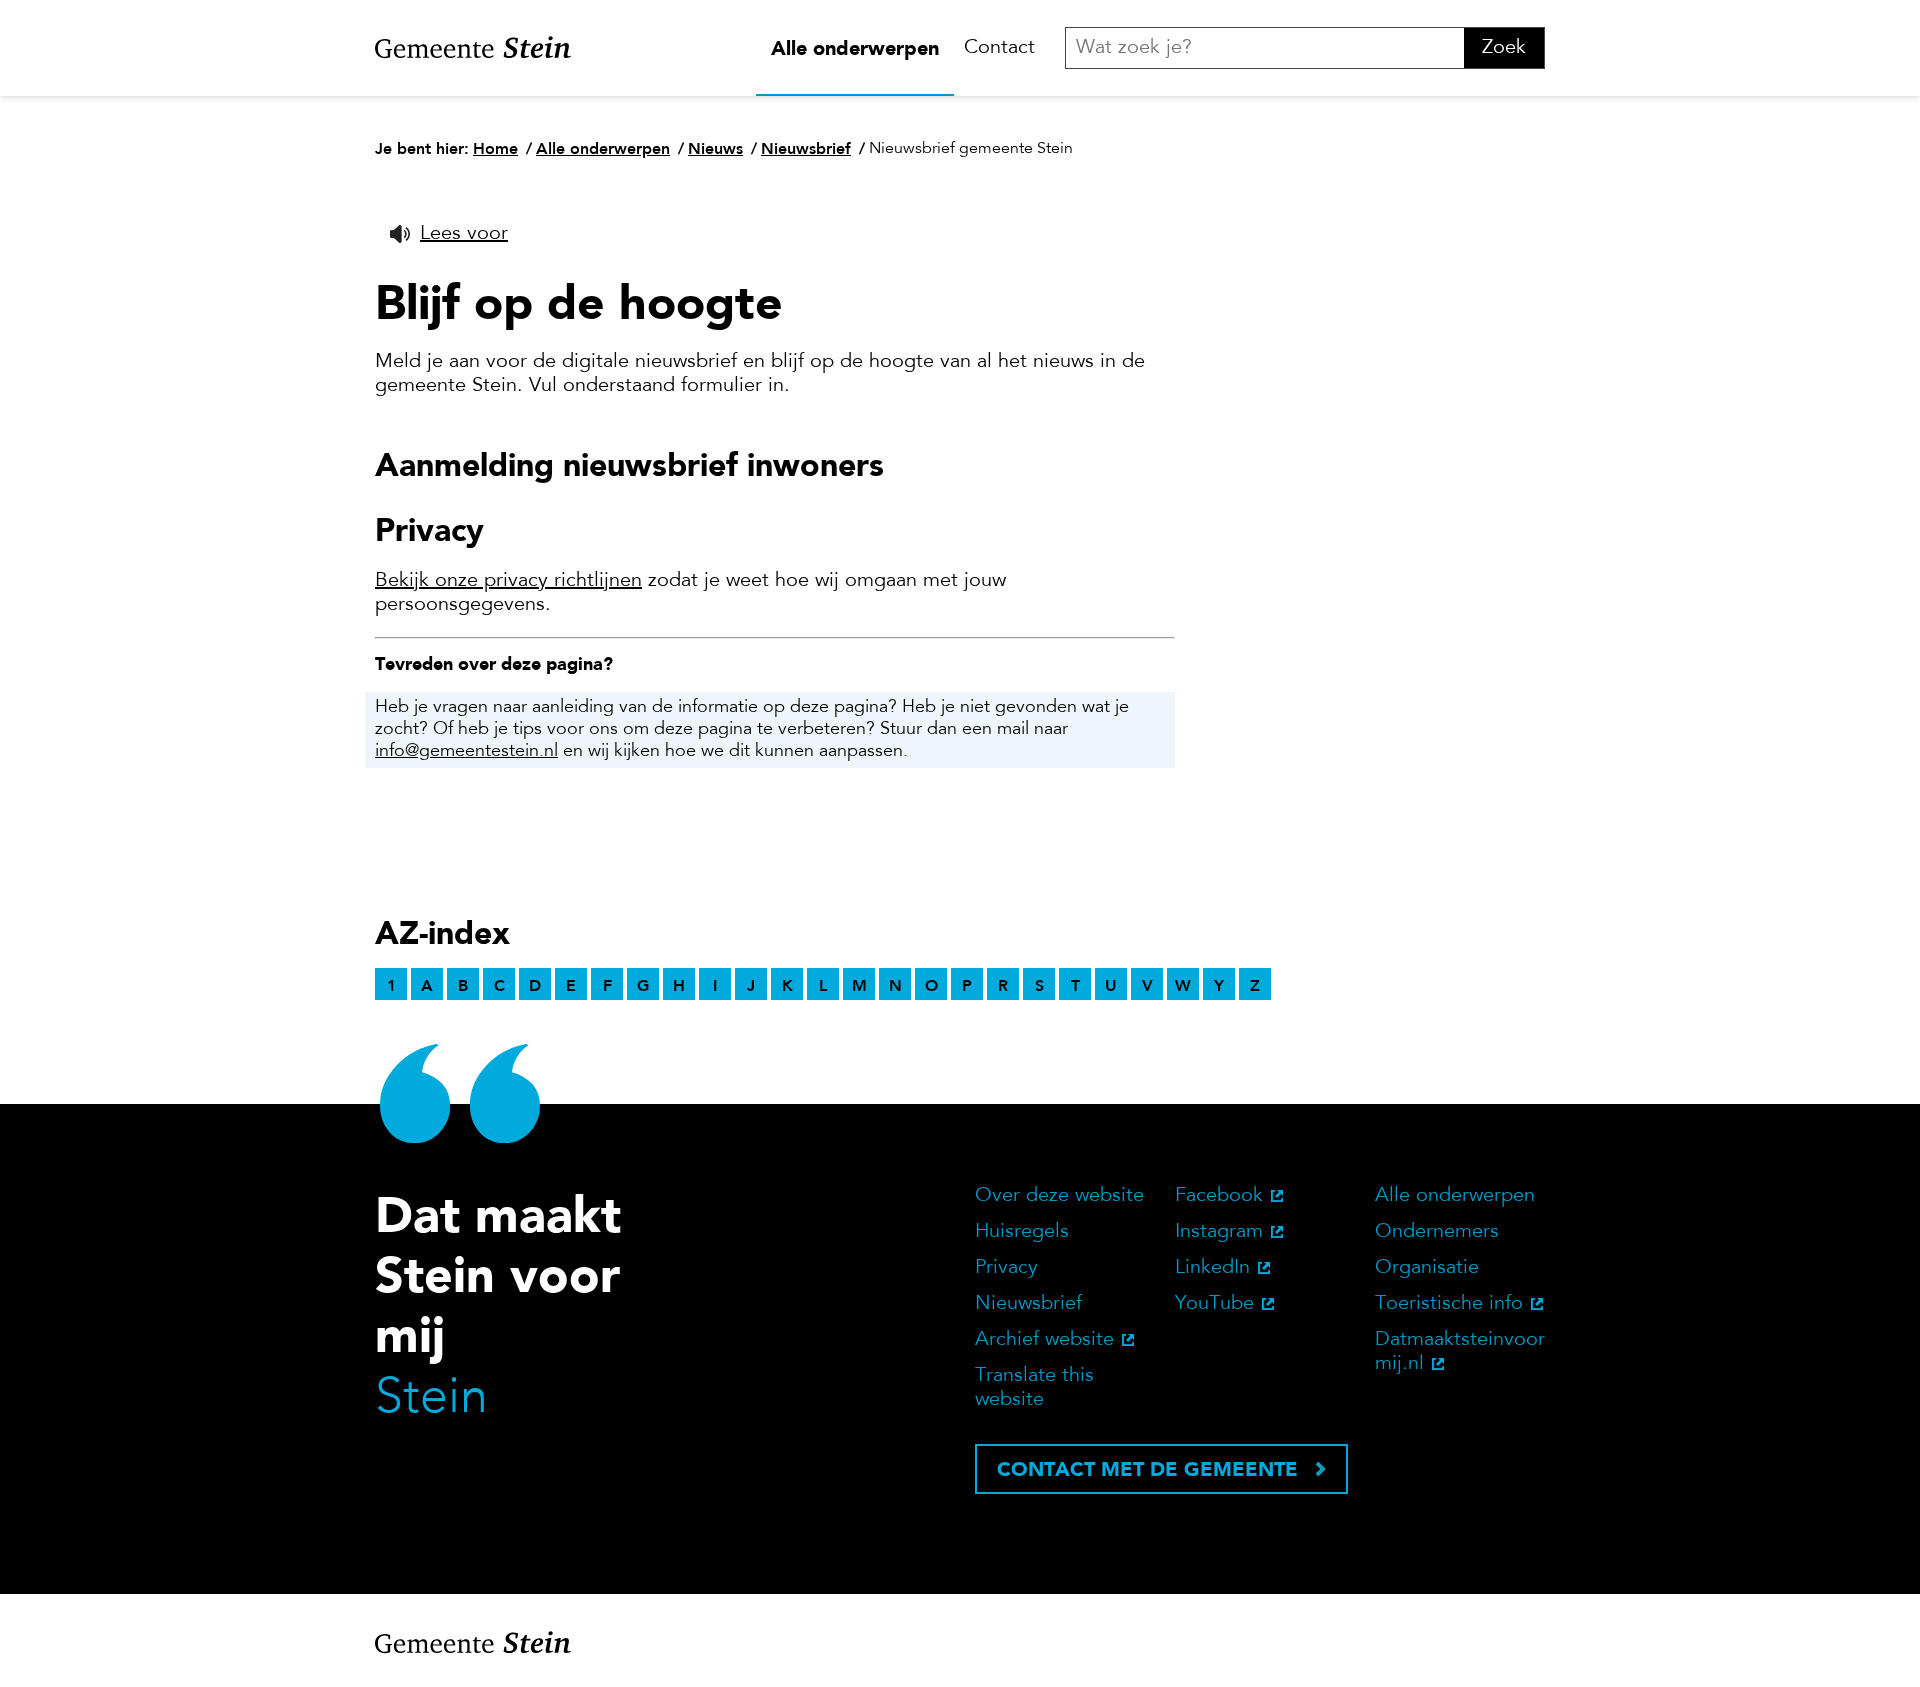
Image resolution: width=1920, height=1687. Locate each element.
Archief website (1044, 1340)
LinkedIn (1212, 1268)
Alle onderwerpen (855, 48)
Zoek (1504, 48)
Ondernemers (1437, 1232)
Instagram (1219, 1232)
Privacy (1006, 1268)
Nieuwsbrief (1028, 1304)
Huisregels (1022, 1232)
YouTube (1214, 1304)
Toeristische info (1449, 1304)
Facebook (1219, 1196)
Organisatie (1427, 1268)
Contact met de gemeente (1147, 1469)
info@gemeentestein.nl (466, 752)
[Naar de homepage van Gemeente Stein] (473, 48)
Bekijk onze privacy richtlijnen (508, 581)
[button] (449, 234)
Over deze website (1059, 1196)
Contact (999, 48)
